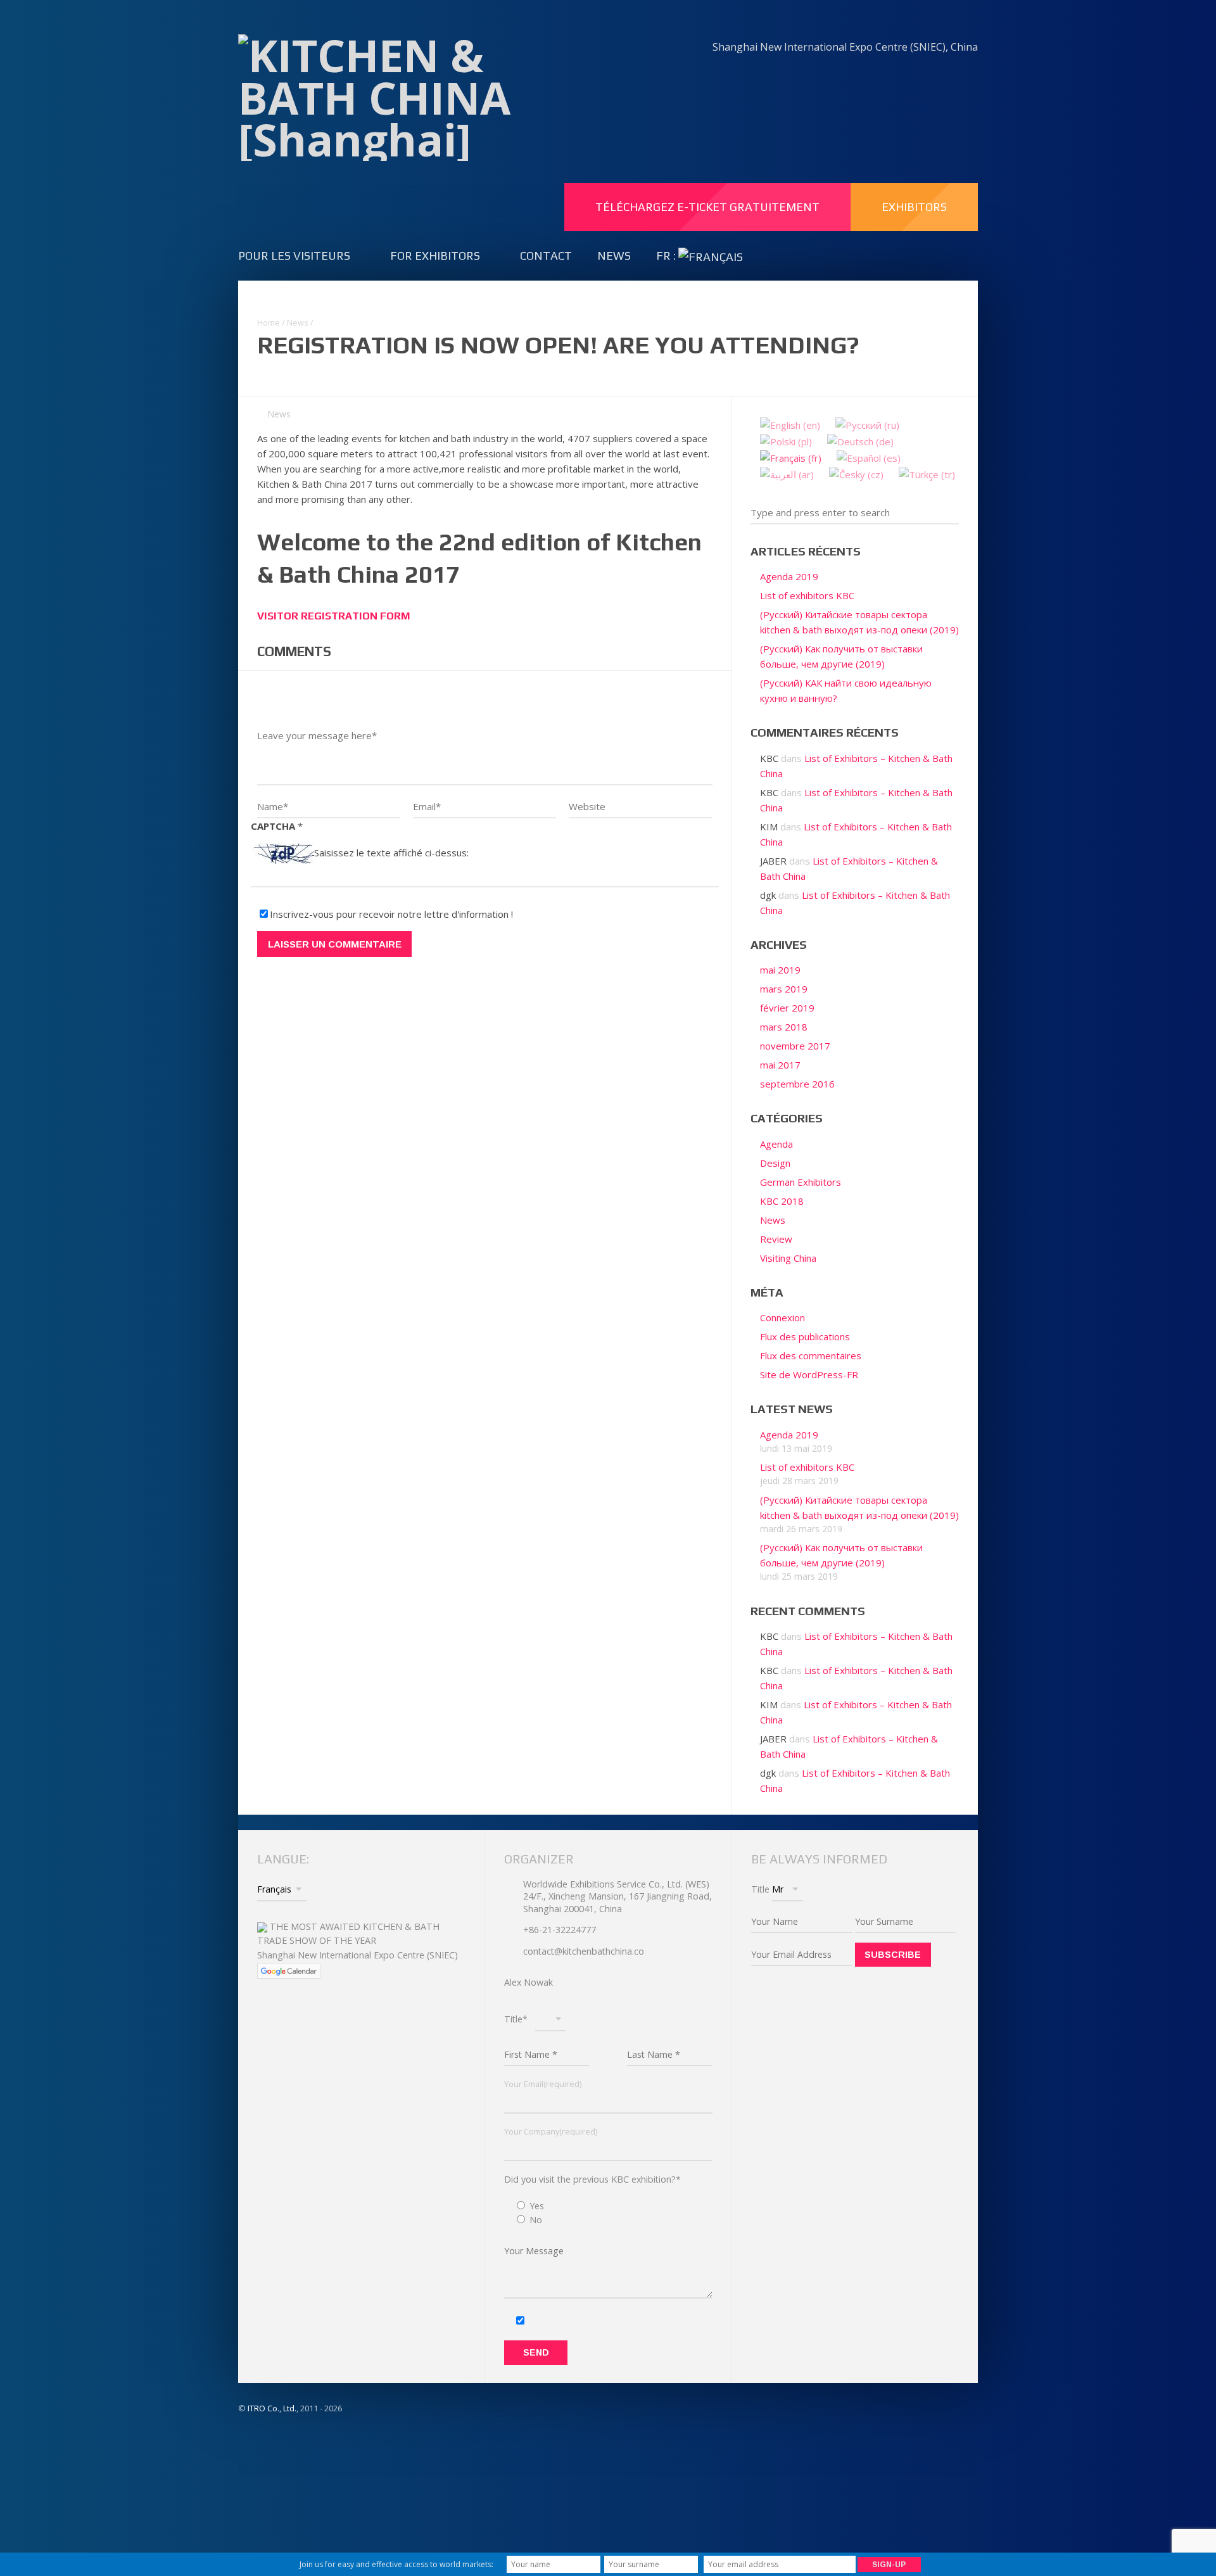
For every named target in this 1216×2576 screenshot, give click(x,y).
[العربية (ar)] (787, 473)
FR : (667, 256)
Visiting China (788, 1258)
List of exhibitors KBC (807, 595)
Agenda (776, 1144)
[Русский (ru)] (867, 424)
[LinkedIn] (855, 74)
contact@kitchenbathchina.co (584, 1951)
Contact (546, 256)
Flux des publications (805, 1336)
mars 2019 (784, 989)
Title (760, 1889)
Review (776, 1239)
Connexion (782, 1317)
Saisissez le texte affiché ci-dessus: (391, 853)
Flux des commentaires (811, 1355)
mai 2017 (780, 1065)
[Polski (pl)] (786, 440)
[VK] (882, 74)
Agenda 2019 (789, 576)
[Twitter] (937, 74)
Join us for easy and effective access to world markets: (396, 2564)
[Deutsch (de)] (860, 440)
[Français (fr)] (791, 457)
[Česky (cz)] (856, 473)
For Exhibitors (435, 256)
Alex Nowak (529, 1982)
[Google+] (964, 74)
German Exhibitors (801, 1182)
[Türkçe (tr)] (927, 473)
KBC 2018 (782, 1201)
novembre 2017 (795, 1046)
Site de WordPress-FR (809, 1374)
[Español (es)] (869, 457)
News (614, 256)
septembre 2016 (797, 1084)
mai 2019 (780, 970)
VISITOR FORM (334, 616)
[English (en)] (790, 424)
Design (775, 1163)
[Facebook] (827, 74)
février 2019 (787, 1008)
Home (269, 322)
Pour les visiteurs (294, 256)
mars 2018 (784, 1027)
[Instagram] (909, 74)
